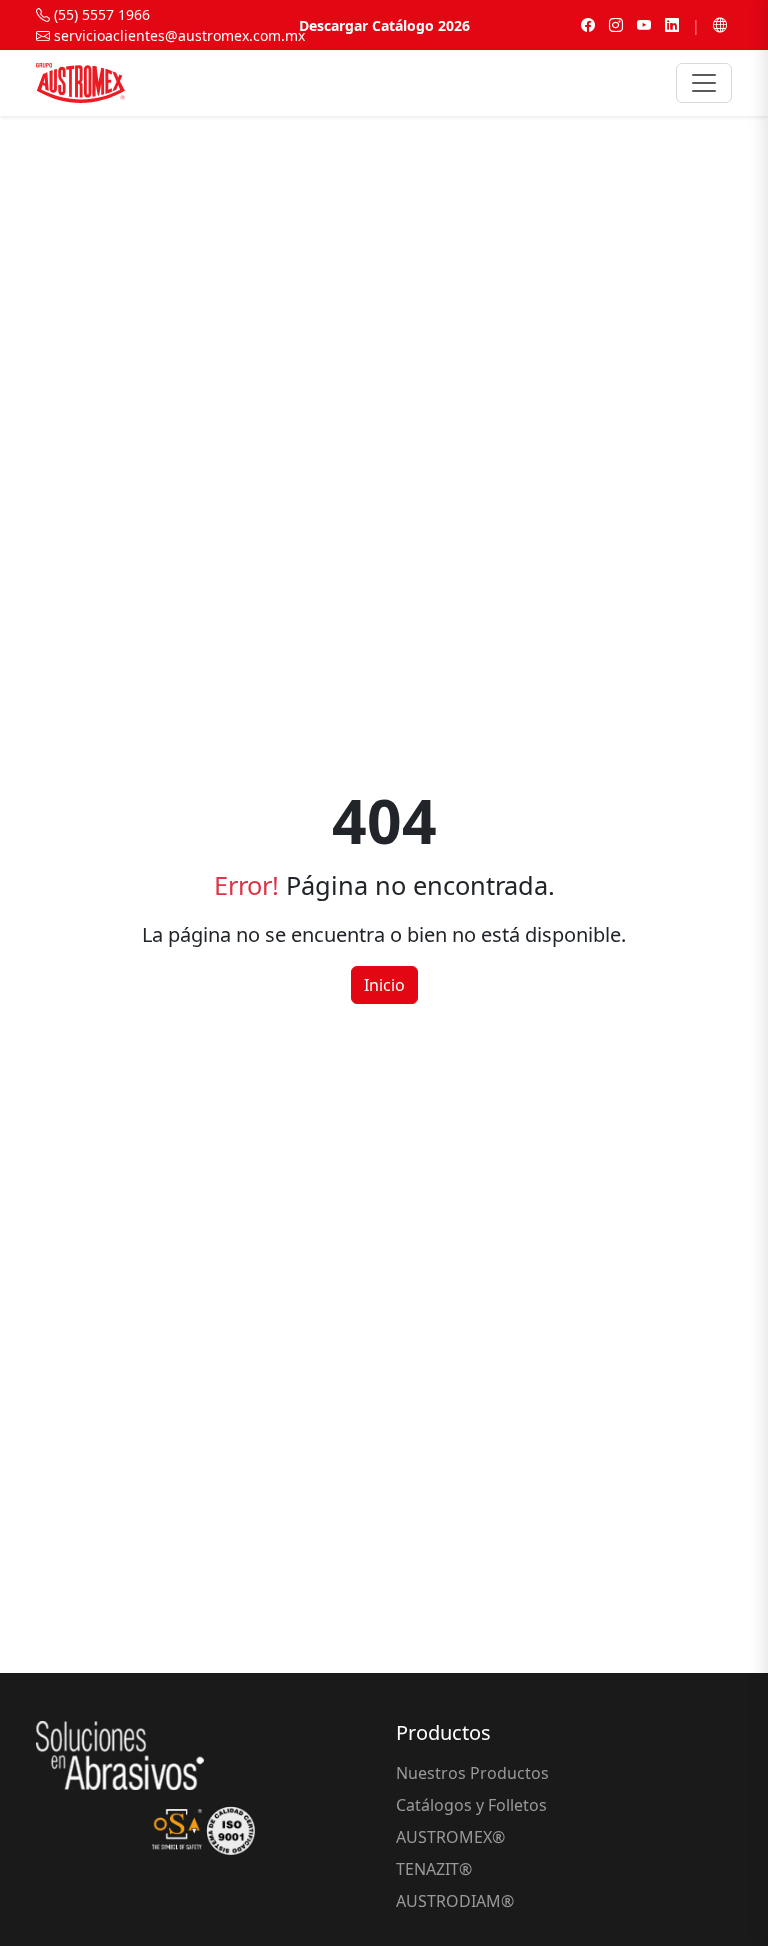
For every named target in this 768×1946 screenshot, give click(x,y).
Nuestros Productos (472, 1773)
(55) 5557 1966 (100, 14)
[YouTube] (644, 25)
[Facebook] (588, 25)
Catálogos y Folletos (471, 1805)
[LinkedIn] (672, 25)
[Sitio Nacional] (720, 25)
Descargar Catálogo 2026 (384, 25)
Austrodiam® (455, 1901)
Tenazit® (434, 1869)
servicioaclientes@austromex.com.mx (177, 35)
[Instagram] (616, 25)
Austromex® (450, 1837)
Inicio (384, 985)
